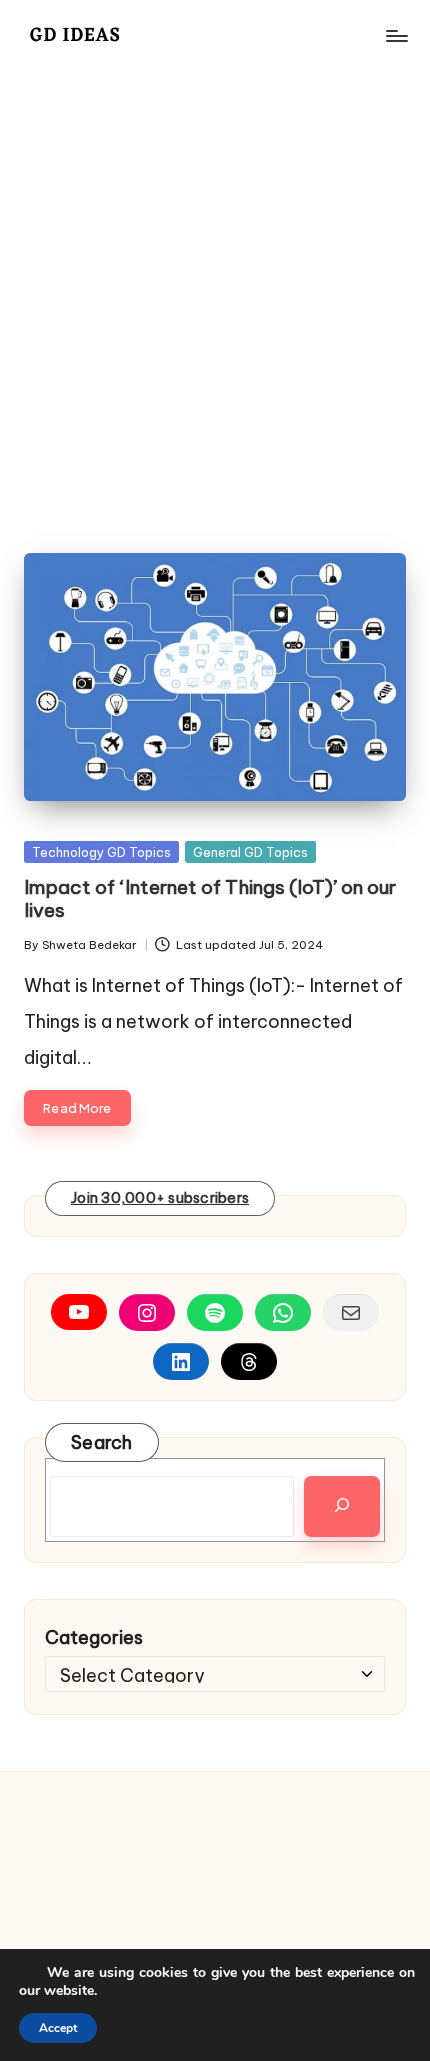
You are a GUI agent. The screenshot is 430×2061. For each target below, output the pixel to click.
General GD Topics (250, 852)
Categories (94, 1637)
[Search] (342, 1506)
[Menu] (396, 35)
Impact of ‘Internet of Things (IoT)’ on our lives (210, 898)
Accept (58, 2028)
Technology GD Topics (101, 852)
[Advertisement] (215, 296)
